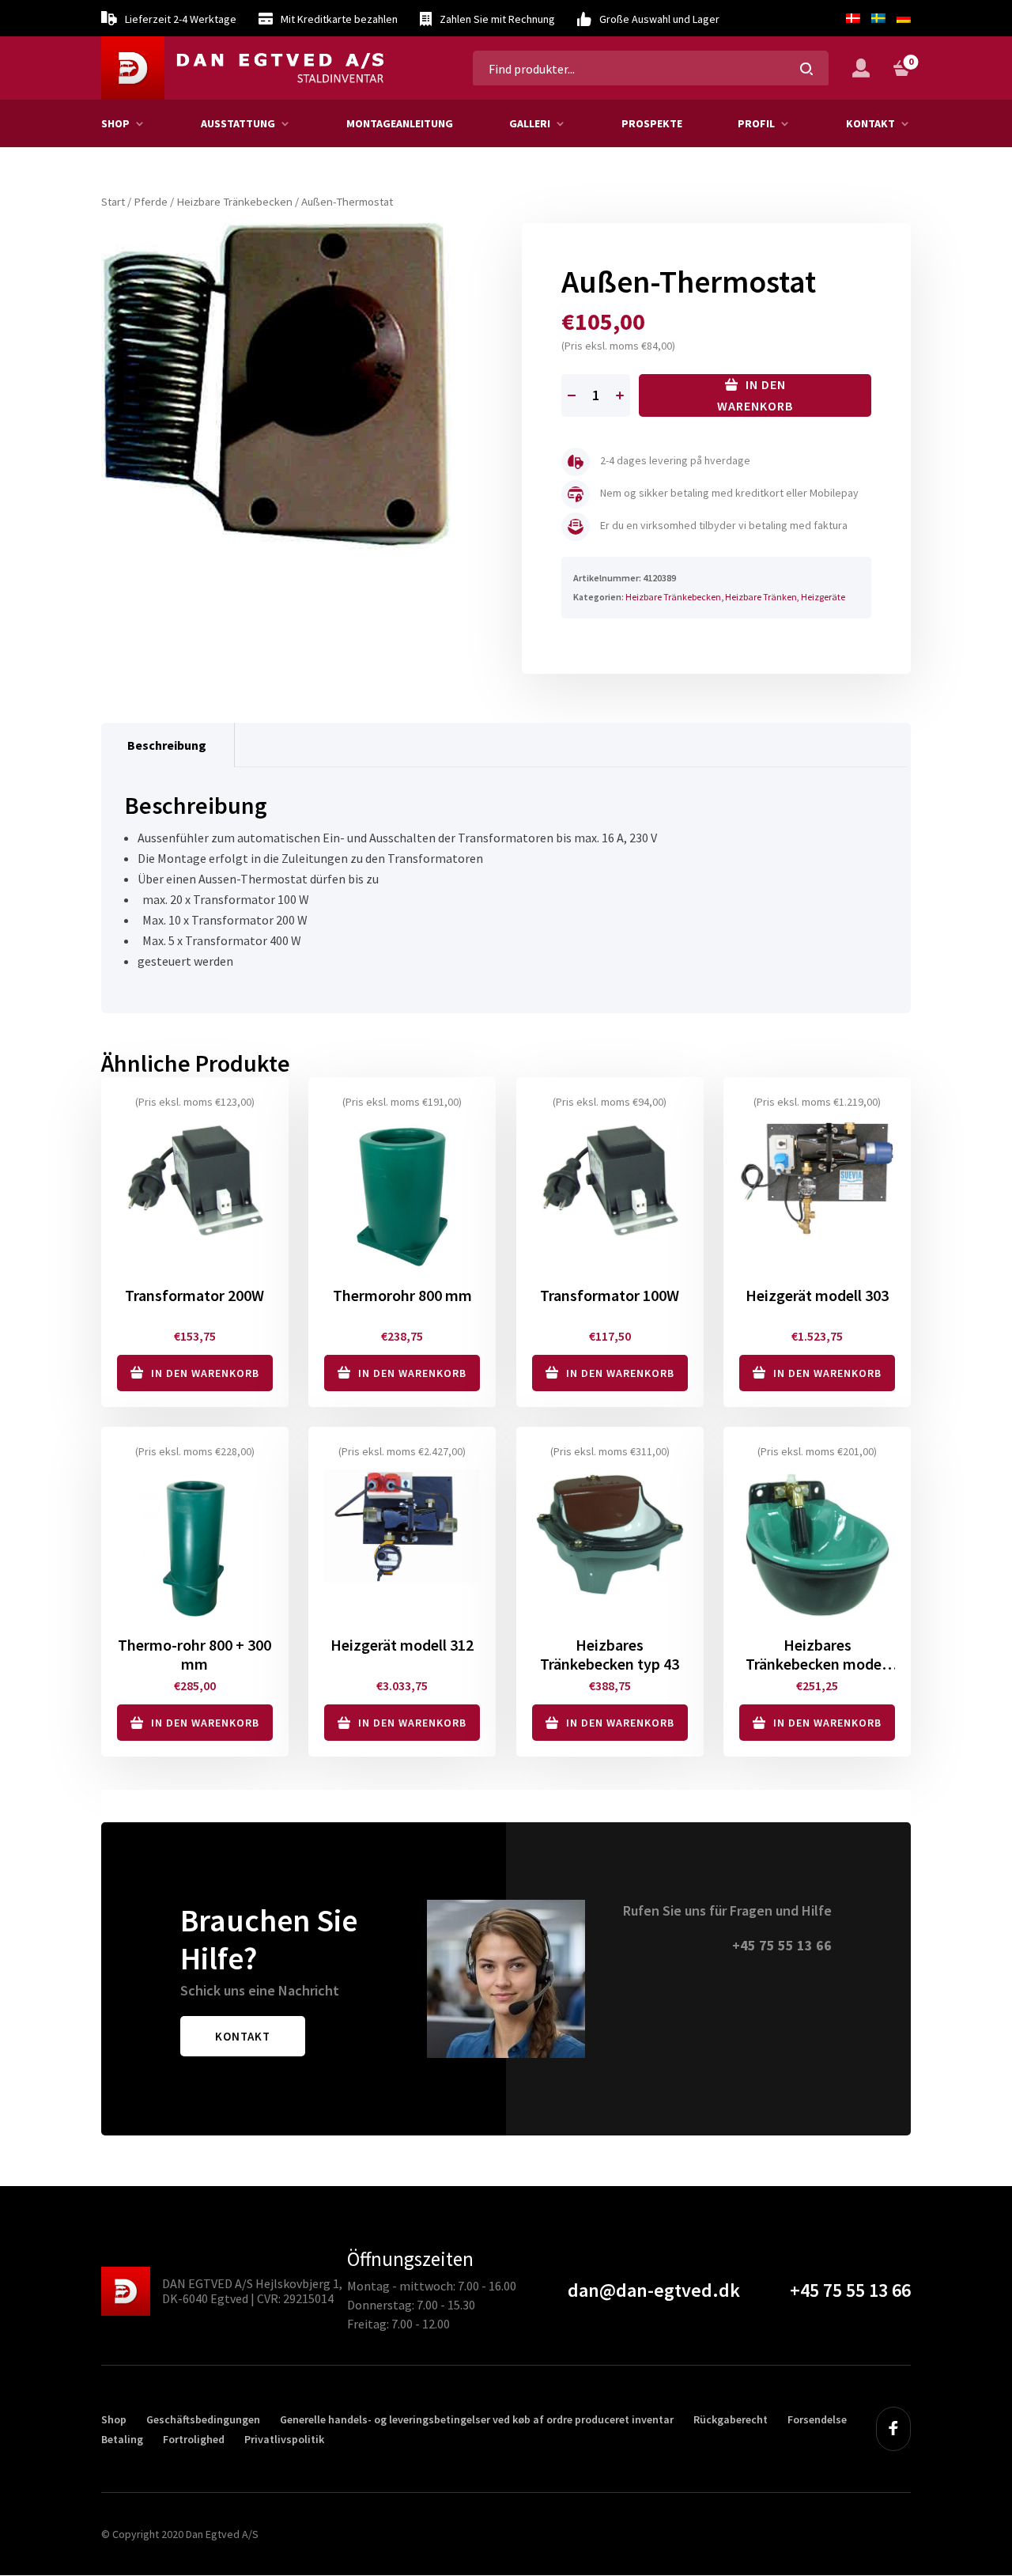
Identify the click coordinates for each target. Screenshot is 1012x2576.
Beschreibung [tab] (167, 745)
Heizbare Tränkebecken (234, 202)
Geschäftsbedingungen (203, 2419)
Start (113, 202)
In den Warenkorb (755, 395)
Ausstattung (238, 123)
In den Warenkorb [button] (205, 1373)
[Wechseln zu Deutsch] (901, 18)
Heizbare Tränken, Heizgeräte (785, 597)
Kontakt (870, 123)
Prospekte (652, 123)
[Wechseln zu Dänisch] (853, 18)
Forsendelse (817, 2419)
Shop (115, 123)
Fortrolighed (194, 2439)
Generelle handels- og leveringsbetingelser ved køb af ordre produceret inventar (477, 2419)
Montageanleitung (400, 123)
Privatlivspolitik (284, 2439)
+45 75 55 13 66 (782, 1945)
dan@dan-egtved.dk (654, 2290)
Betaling (122, 2439)
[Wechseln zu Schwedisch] (878, 18)
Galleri (530, 123)
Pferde (151, 202)
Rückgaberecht (731, 2419)
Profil (756, 123)
